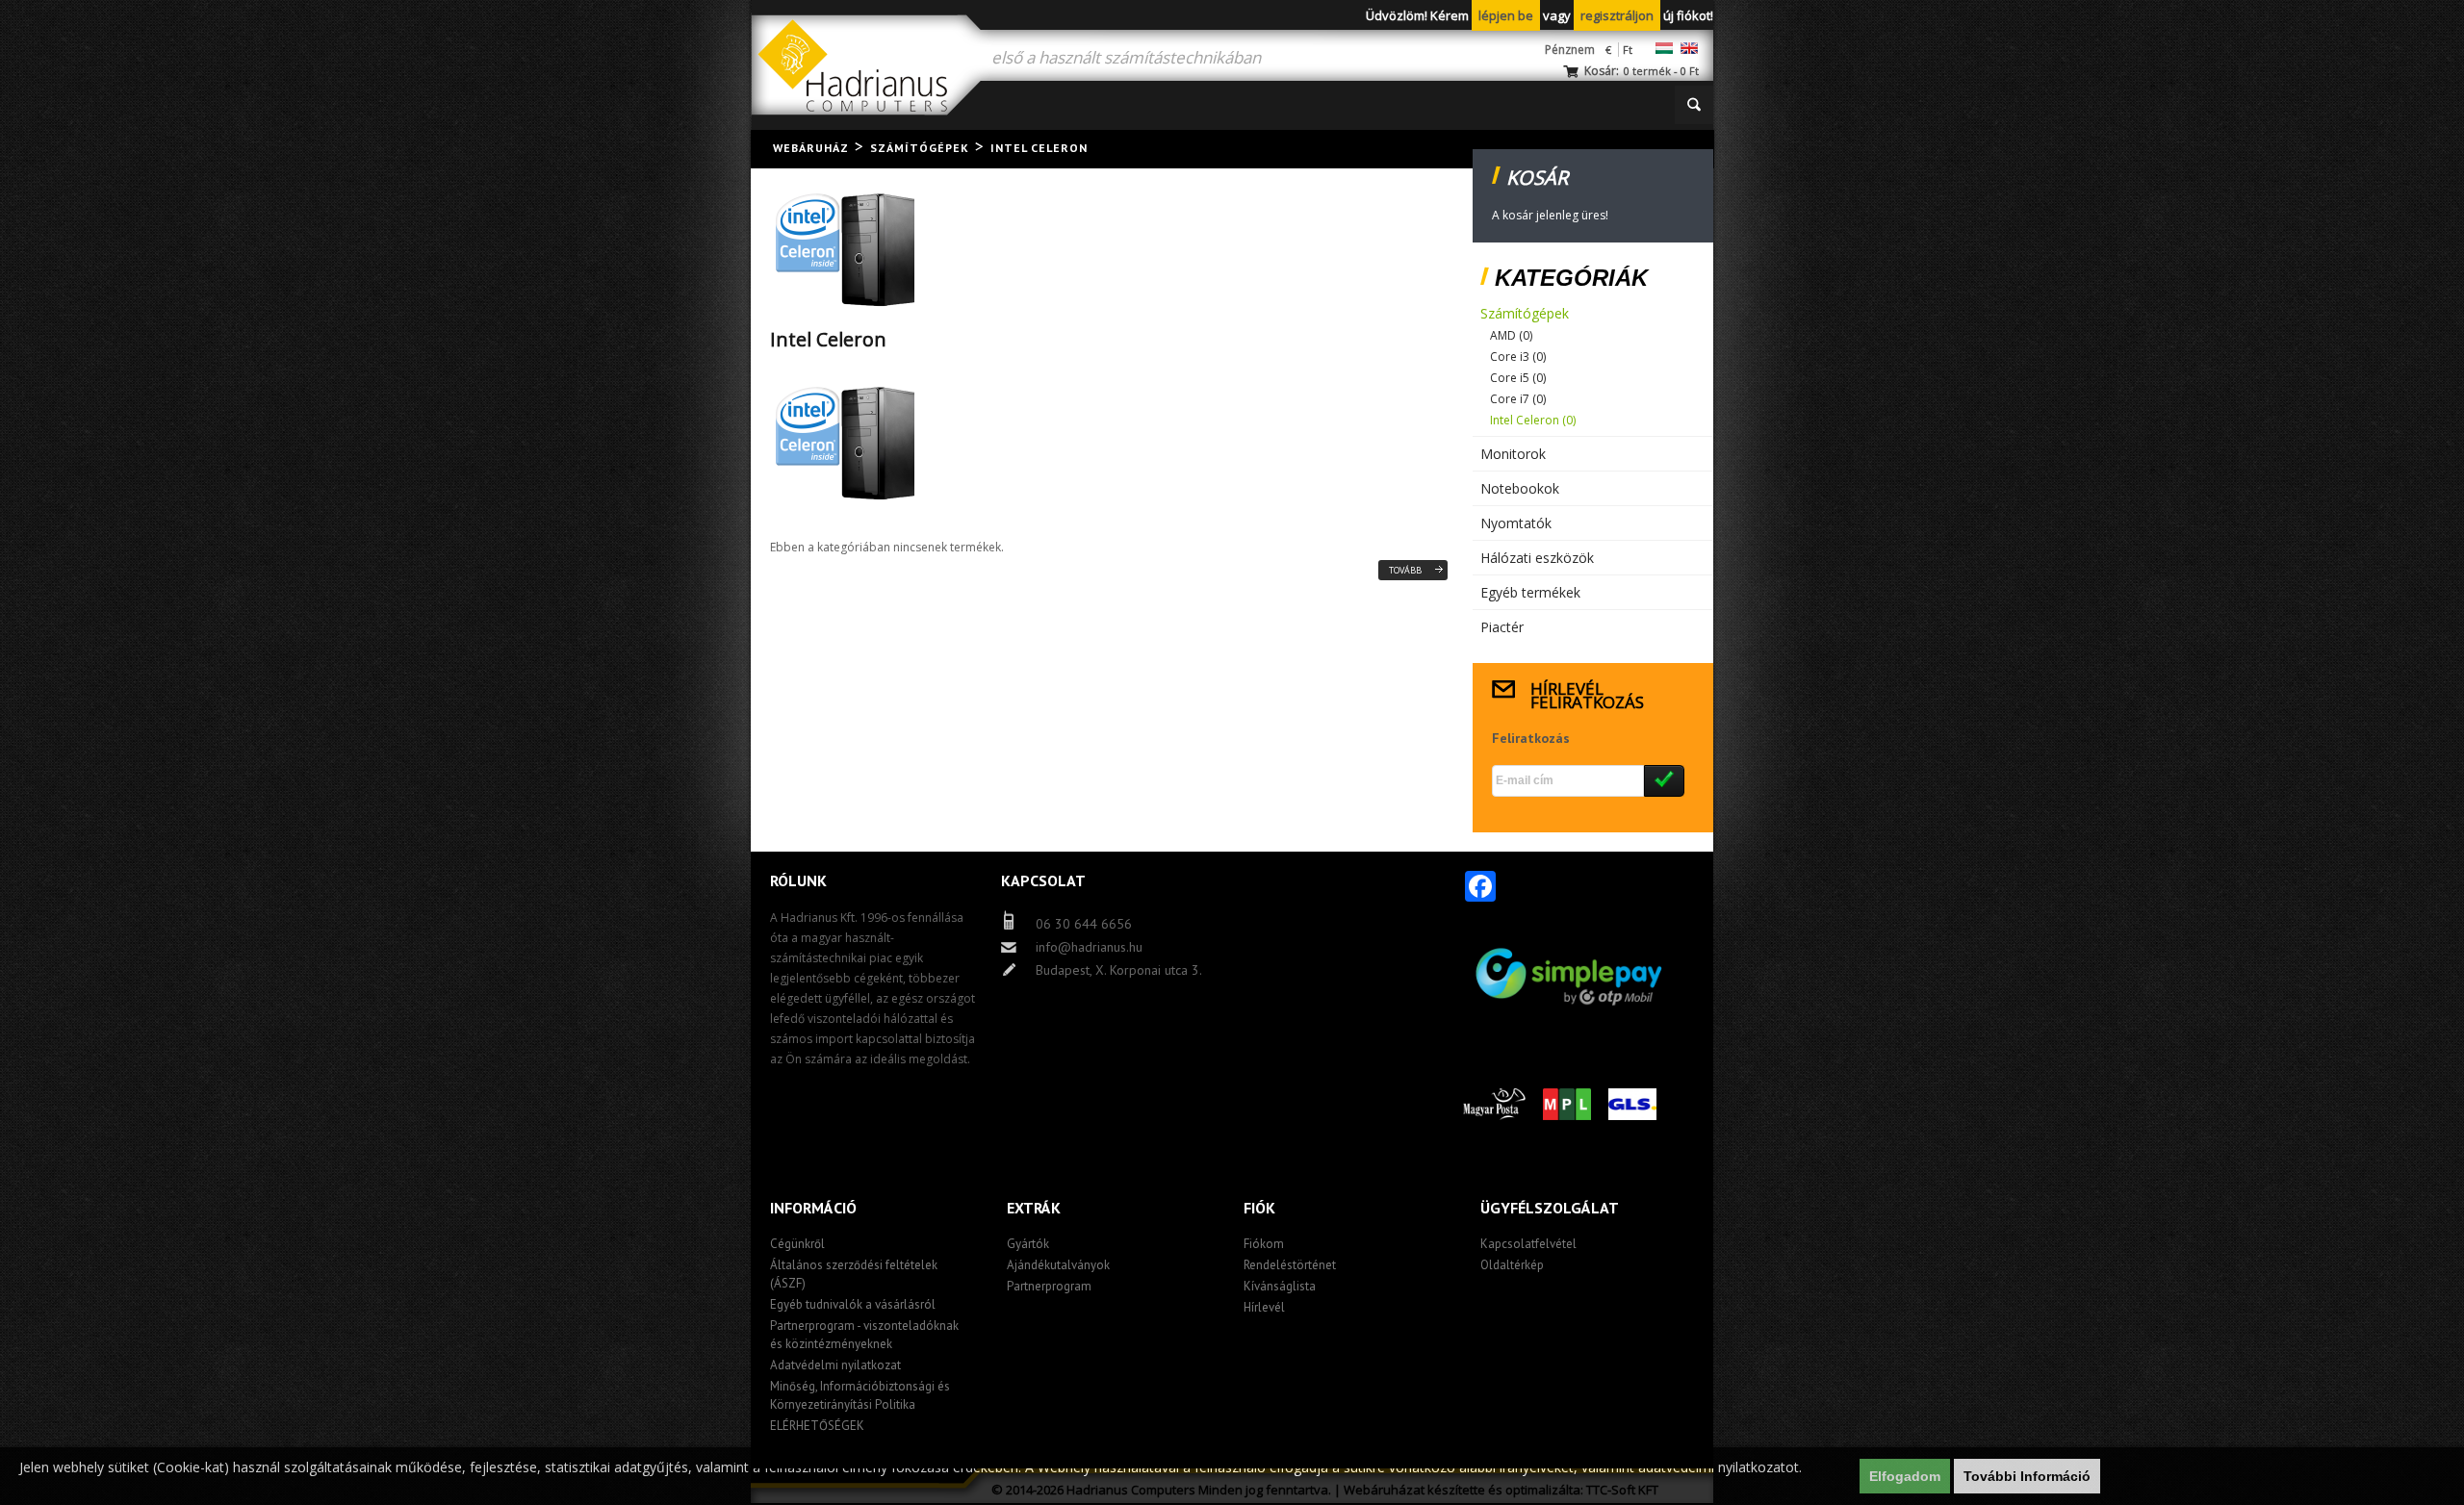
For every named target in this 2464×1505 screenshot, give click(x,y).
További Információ (2027, 1476)
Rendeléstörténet (1290, 1265)
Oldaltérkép (1512, 1265)
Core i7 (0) (1518, 399)
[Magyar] (1664, 48)
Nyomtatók (1516, 523)
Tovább (1405, 570)
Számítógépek (920, 148)
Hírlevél (1264, 1307)
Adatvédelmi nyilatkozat (835, 1365)
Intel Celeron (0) (1533, 420)
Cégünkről (797, 1244)
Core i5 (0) (1518, 378)
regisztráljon (1617, 15)
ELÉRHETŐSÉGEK (817, 1426)
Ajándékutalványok (1058, 1265)
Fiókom (1264, 1244)
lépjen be (1506, 15)
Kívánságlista (1280, 1286)
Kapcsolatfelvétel (1528, 1244)
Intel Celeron (1039, 148)
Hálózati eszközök (1537, 558)
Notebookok (1520, 488)
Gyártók (1028, 1244)
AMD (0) (1511, 335)
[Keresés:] (1694, 105)
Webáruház (811, 148)
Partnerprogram (1049, 1286)
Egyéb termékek (1530, 592)
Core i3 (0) (1518, 357)
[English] (1689, 48)
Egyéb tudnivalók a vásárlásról (853, 1304)
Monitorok (1513, 454)
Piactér (1502, 627)
